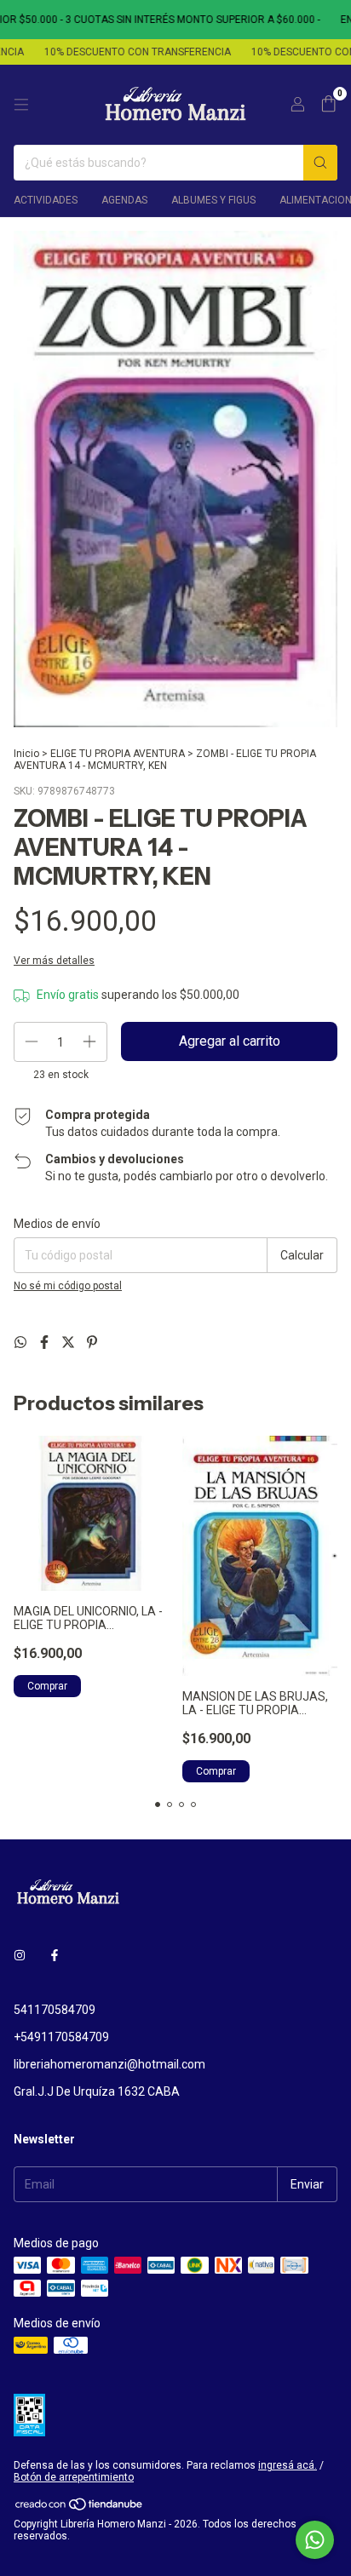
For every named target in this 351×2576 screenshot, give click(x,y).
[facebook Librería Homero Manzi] (55, 1955)
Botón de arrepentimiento (74, 2477)
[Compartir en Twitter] (70, 1343)
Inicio (26, 754)
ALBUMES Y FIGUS (213, 200)
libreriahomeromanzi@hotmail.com (109, 2064)
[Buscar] (320, 163)
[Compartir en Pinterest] (92, 1343)
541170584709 (55, 2010)
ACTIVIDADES (46, 200)
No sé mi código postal (68, 1286)
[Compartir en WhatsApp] (22, 1343)
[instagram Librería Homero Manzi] (20, 1955)
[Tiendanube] (80, 2508)
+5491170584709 (61, 2037)
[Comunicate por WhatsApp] (315, 2540)
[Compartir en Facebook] (46, 1343)
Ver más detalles (54, 961)
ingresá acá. (288, 2465)
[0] (328, 105)
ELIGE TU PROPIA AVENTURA (118, 754)
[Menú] (21, 105)
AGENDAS (124, 200)
